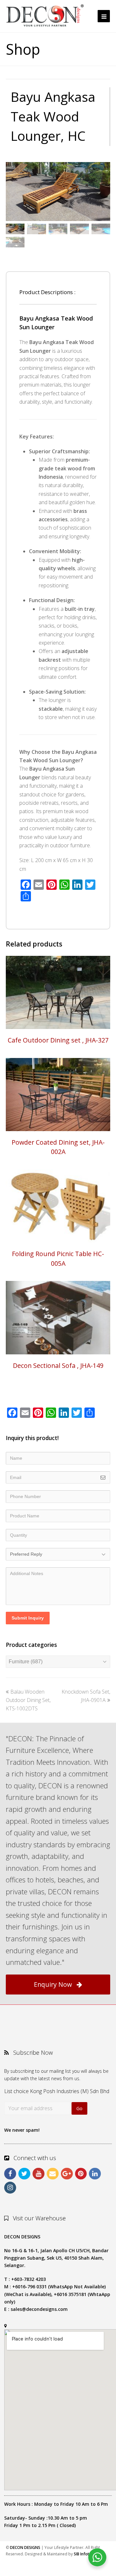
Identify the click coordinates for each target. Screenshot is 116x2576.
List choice (16, 2091)
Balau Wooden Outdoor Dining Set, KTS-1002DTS (28, 1700)
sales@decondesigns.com (39, 2309)
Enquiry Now (53, 1984)
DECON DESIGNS (25, 2547)
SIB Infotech (85, 2554)
